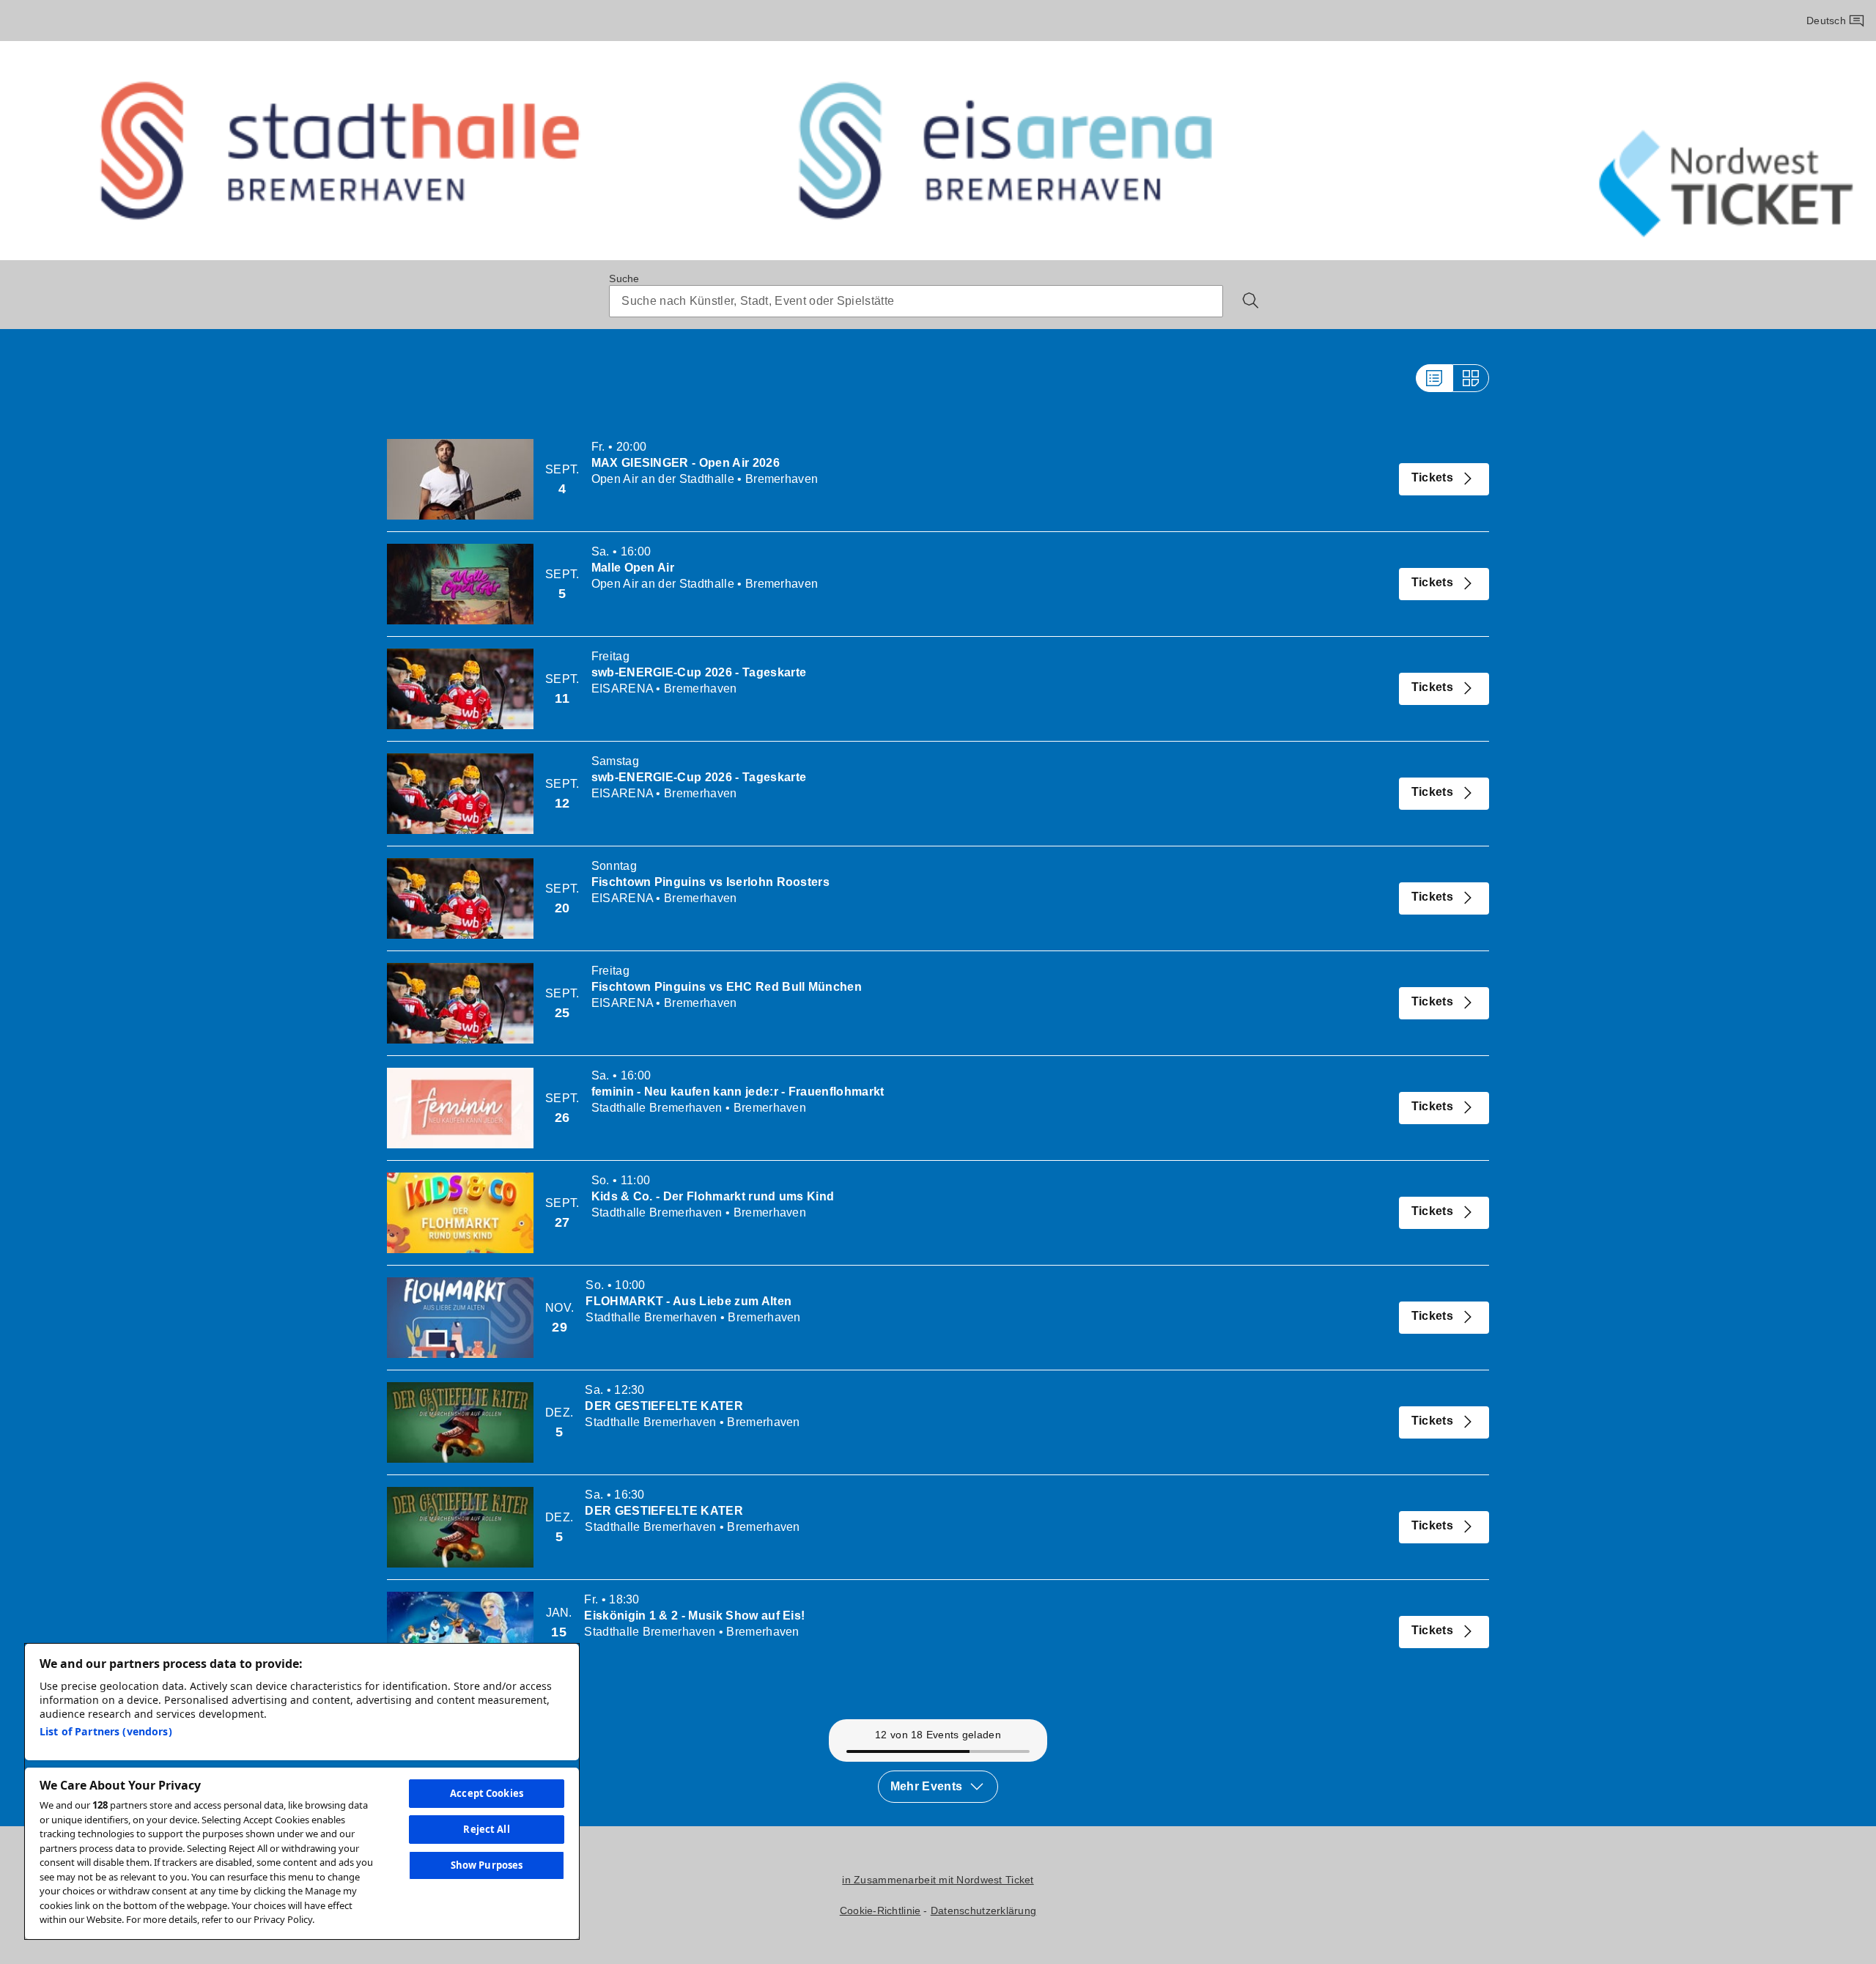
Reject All (486, 1829)
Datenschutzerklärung (984, 1910)
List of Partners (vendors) (106, 1731)
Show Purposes (487, 1865)
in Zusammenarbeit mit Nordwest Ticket (938, 1880)
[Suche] (1251, 300)
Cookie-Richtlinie (880, 1910)
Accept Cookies (487, 1793)
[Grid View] (1471, 378)
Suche (624, 278)
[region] (302, 1791)
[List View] (1434, 378)
